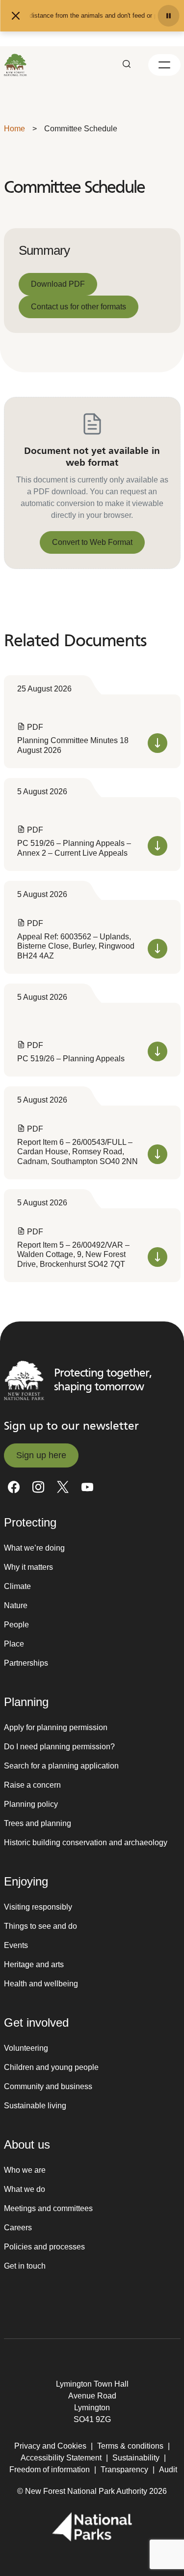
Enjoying (26, 1881)
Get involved (36, 2022)
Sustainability (136, 2458)
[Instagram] (38, 1487)
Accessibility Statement (61, 2458)
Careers (18, 2228)
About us (27, 2144)
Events (16, 1945)
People (16, 1625)
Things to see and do (40, 1926)
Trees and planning (38, 1823)
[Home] (16, 65)
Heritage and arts (34, 1964)
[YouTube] (87, 1487)
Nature (16, 1605)
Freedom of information (50, 2470)
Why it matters (28, 1567)
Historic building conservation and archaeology (86, 1842)
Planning (26, 1702)
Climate (17, 1586)
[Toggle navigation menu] (164, 65)
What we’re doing (34, 1548)
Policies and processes (44, 2247)
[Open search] (127, 65)
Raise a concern (32, 1785)
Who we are (25, 2170)
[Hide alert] (16, 16)
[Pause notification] (168, 16)
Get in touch (25, 2266)
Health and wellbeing (41, 1984)
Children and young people (51, 2067)
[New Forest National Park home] (24, 1380)
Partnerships (26, 1663)
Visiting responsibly (38, 1907)
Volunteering (26, 2048)
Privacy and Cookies (50, 2446)
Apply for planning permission (56, 1727)
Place (14, 1644)
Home (14, 129)
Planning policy (31, 1804)
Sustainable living (35, 2106)
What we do (25, 2189)
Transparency (124, 2470)
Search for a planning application (61, 1766)
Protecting (30, 1522)
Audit (168, 2470)
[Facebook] (14, 1487)
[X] (63, 1487)
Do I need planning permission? (59, 1747)
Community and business (48, 2086)
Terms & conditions (130, 2446)
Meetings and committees (48, 2208)
